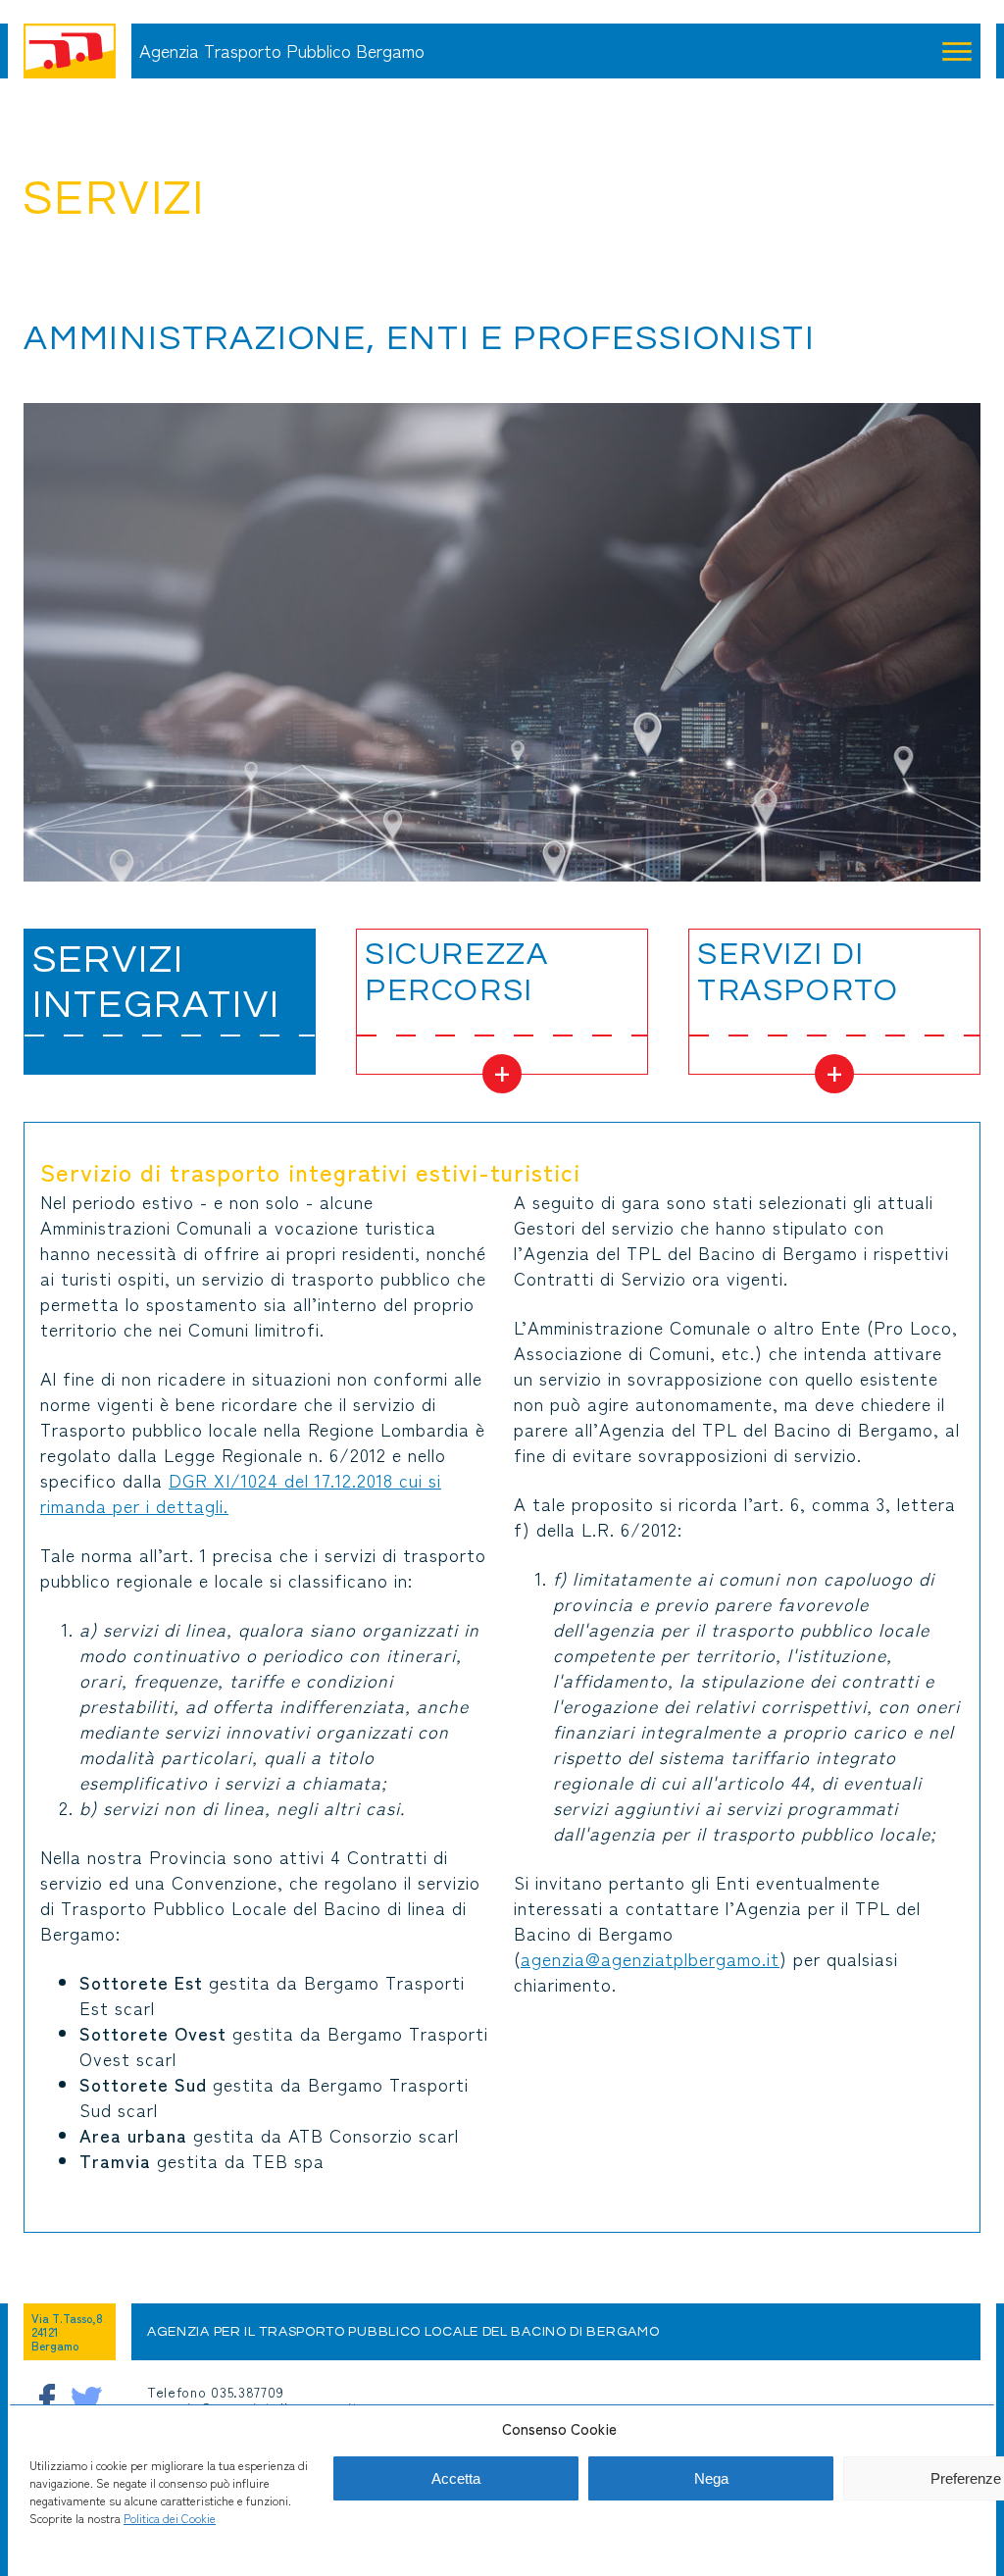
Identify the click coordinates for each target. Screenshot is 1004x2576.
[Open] (957, 51)
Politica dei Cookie (170, 2518)
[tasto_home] (70, 51)
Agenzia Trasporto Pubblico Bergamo (282, 51)
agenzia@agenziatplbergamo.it (650, 1958)
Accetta (456, 2478)
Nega (711, 2478)
